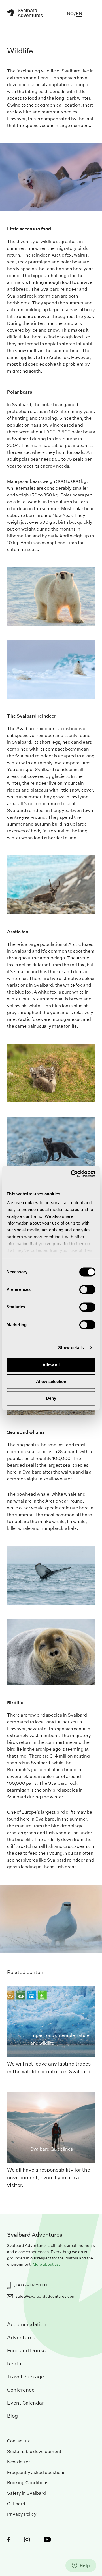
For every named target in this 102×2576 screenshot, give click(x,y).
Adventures (21, 2337)
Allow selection (51, 1382)
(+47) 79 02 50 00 (30, 2285)
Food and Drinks (26, 2350)
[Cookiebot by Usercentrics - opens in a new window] (72, 1174)
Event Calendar (25, 2403)
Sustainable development (34, 2451)
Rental (15, 2364)
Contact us (18, 2441)
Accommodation (27, 2324)
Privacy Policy (22, 2514)
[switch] (87, 1289)
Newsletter (19, 2462)
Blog (12, 2416)
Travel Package (25, 2377)
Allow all (51, 1365)
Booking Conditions (28, 2483)
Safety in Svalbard (26, 2493)
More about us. (46, 2264)
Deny (51, 1398)
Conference (21, 2390)
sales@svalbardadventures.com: (46, 2296)
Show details (71, 1348)
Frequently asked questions (36, 2472)
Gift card (16, 2504)
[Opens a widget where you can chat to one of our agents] (81, 2566)
